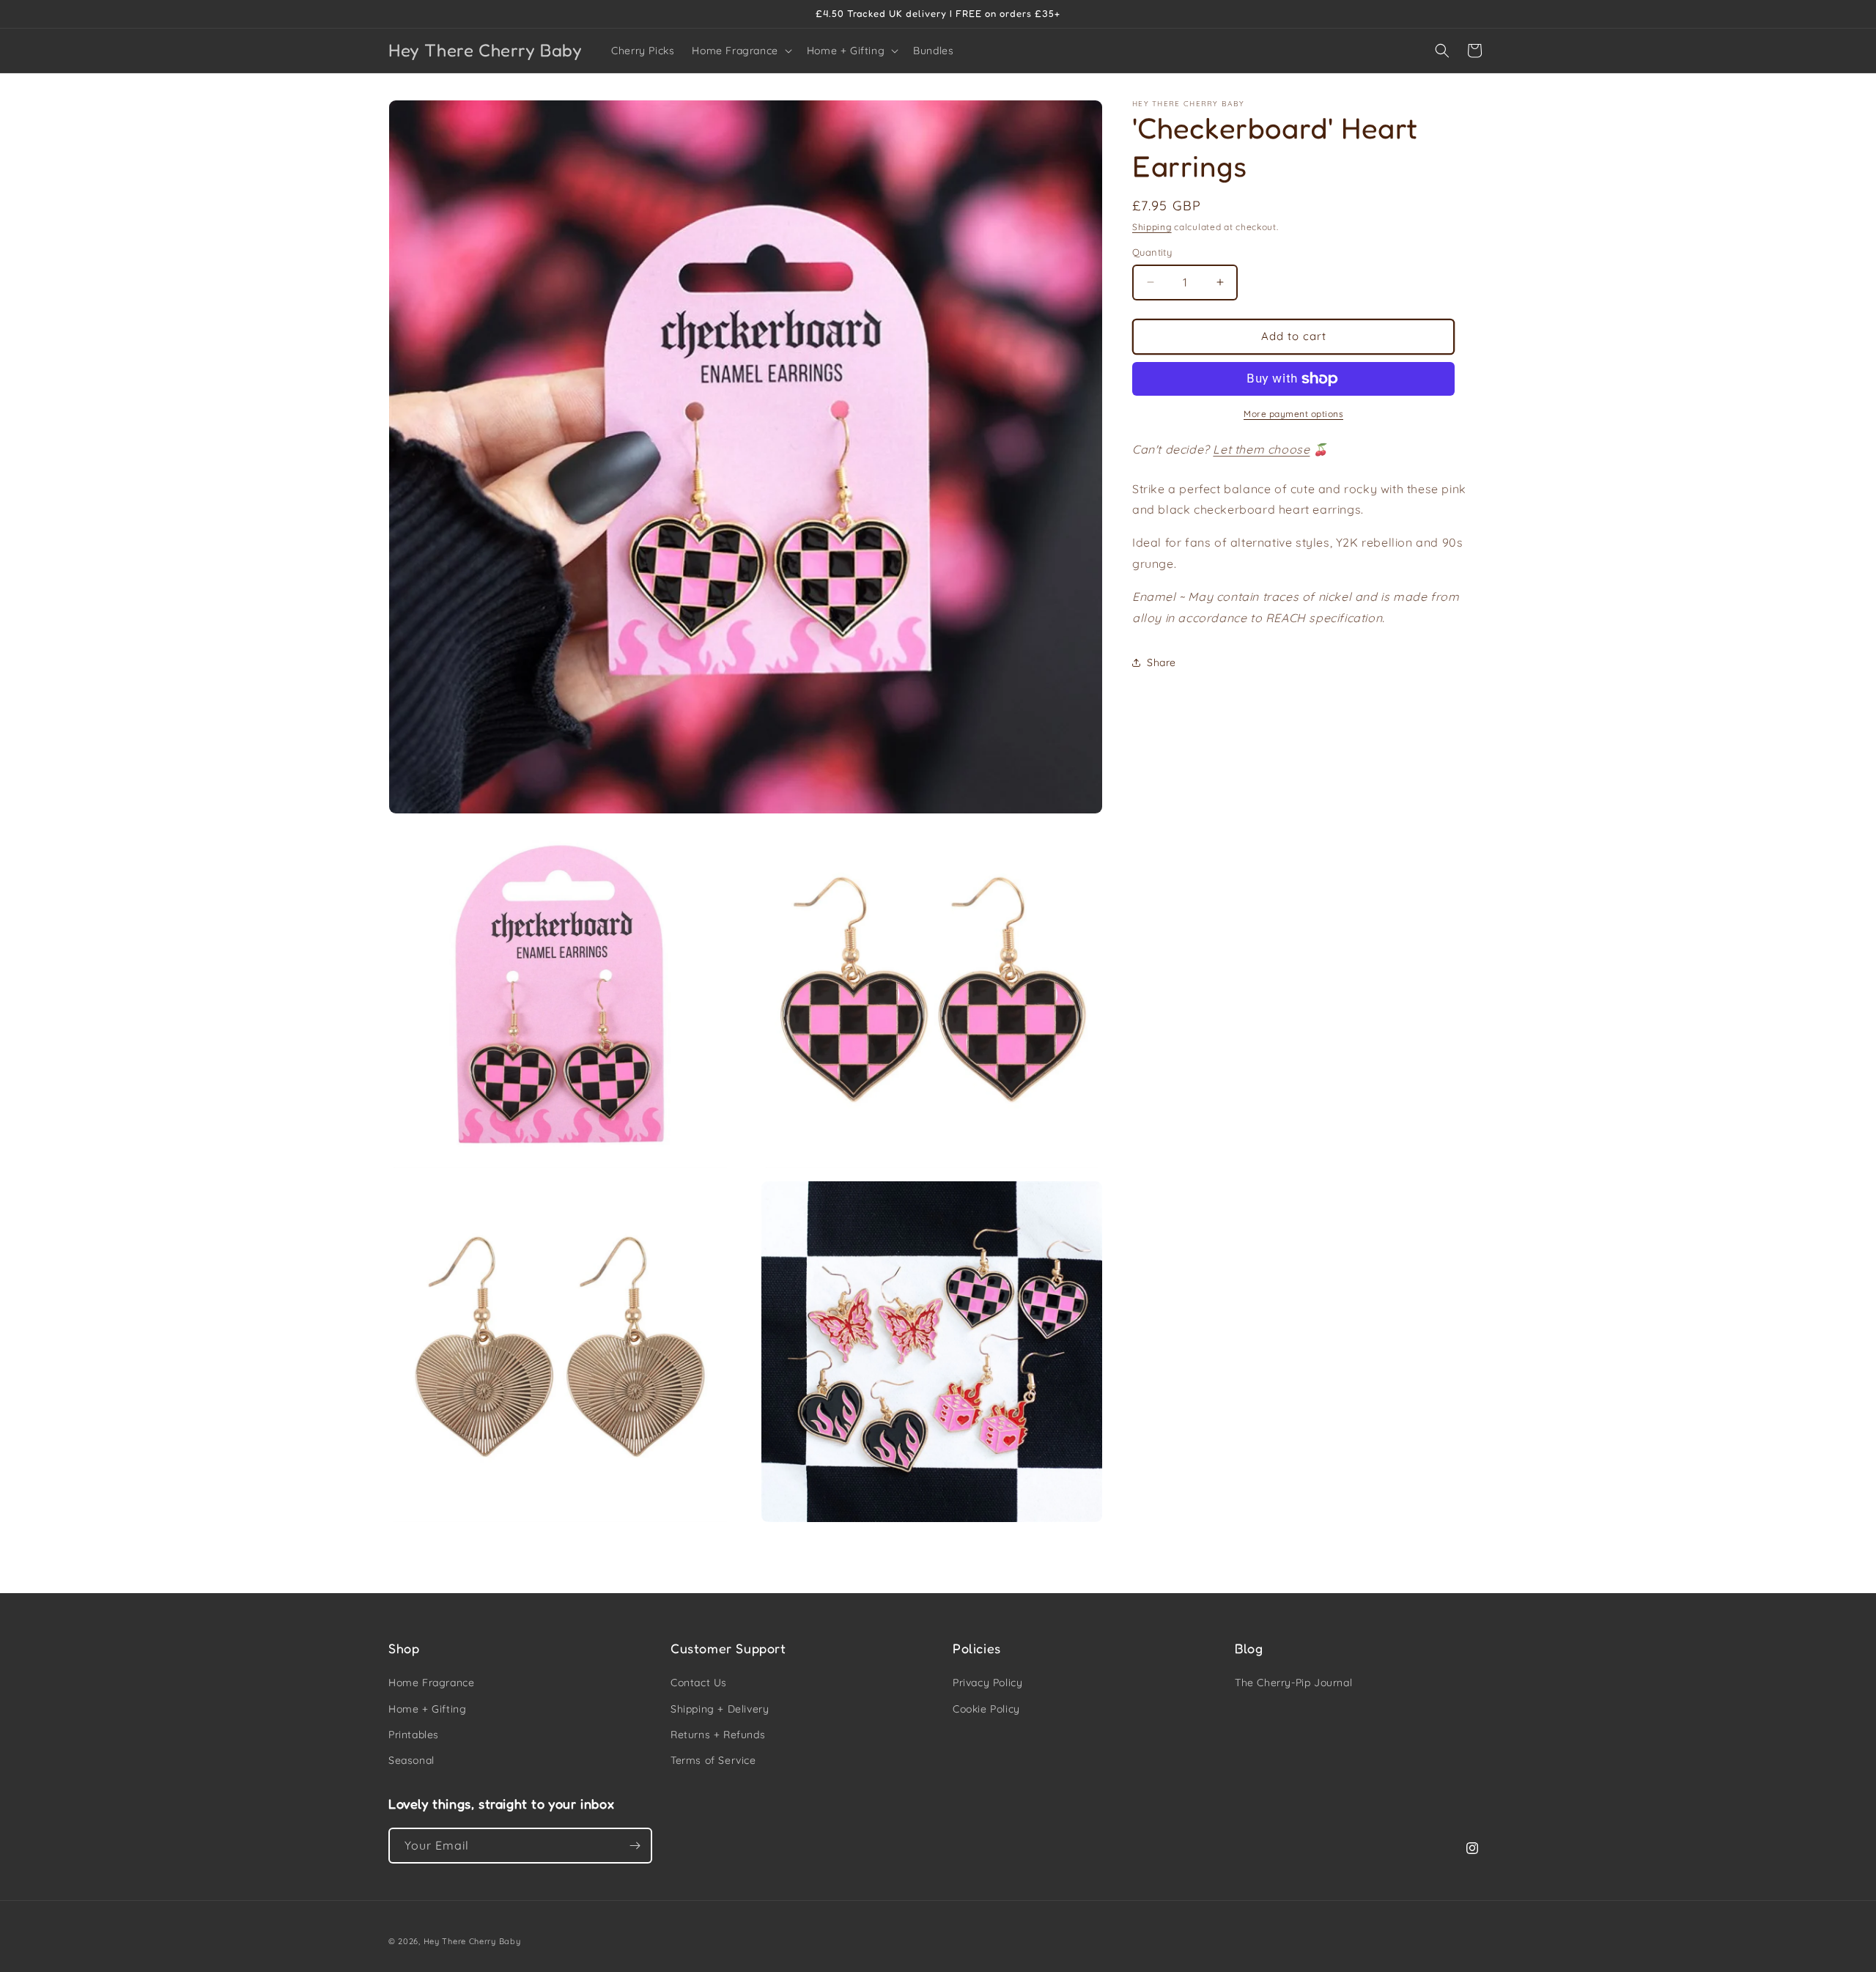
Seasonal (411, 1760)
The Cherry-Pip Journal (1293, 1683)
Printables (414, 1735)
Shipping (1152, 227)
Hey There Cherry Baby (472, 1941)
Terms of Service (713, 1760)
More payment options (1293, 414)
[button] (740, 51)
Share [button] (1162, 662)
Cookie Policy (986, 1709)
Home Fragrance (431, 1683)
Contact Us (699, 1683)
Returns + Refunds (718, 1735)
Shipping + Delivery (720, 1709)
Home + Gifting (427, 1709)
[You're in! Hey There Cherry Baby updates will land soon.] (635, 1846)
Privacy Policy (987, 1683)
